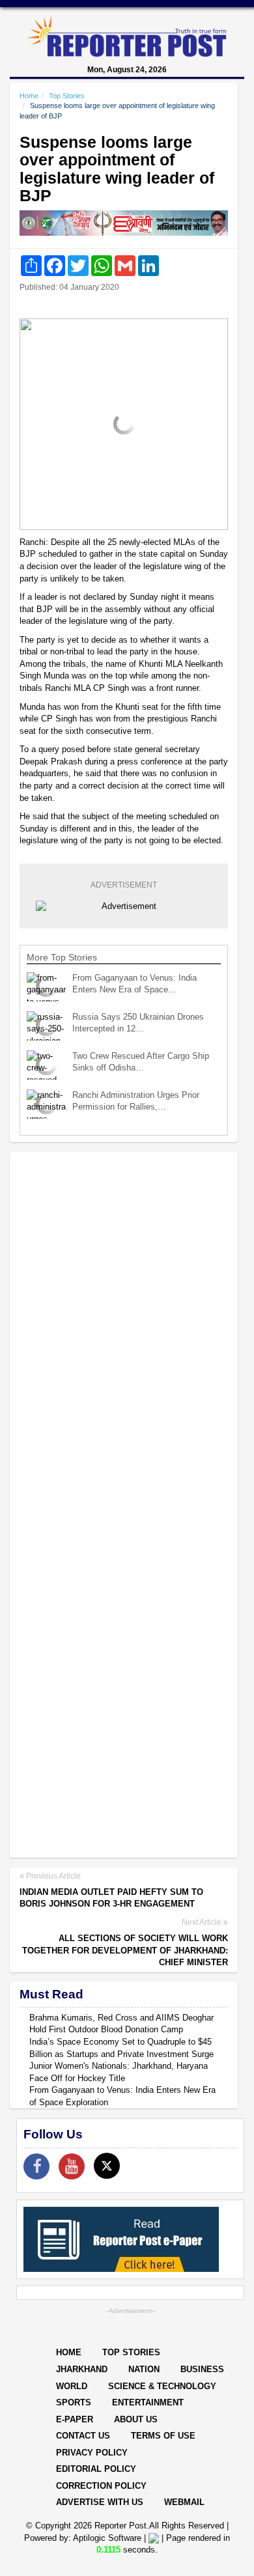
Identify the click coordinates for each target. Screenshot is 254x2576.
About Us (136, 2419)
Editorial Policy (96, 2469)
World (72, 2386)
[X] (107, 2166)
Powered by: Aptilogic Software (83, 2538)
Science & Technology (162, 2386)
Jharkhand (82, 2369)
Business (202, 2369)
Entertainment (148, 2402)
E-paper (75, 2419)
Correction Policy (101, 2486)
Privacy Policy (92, 2453)
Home (29, 96)
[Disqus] (124, 1330)
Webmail (184, 2502)
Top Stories (67, 96)
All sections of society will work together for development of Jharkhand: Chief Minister (125, 1950)
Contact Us (83, 2436)
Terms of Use (163, 2436)
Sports (74, 2402)
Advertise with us (100, 2502)
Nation (144, 2369)
